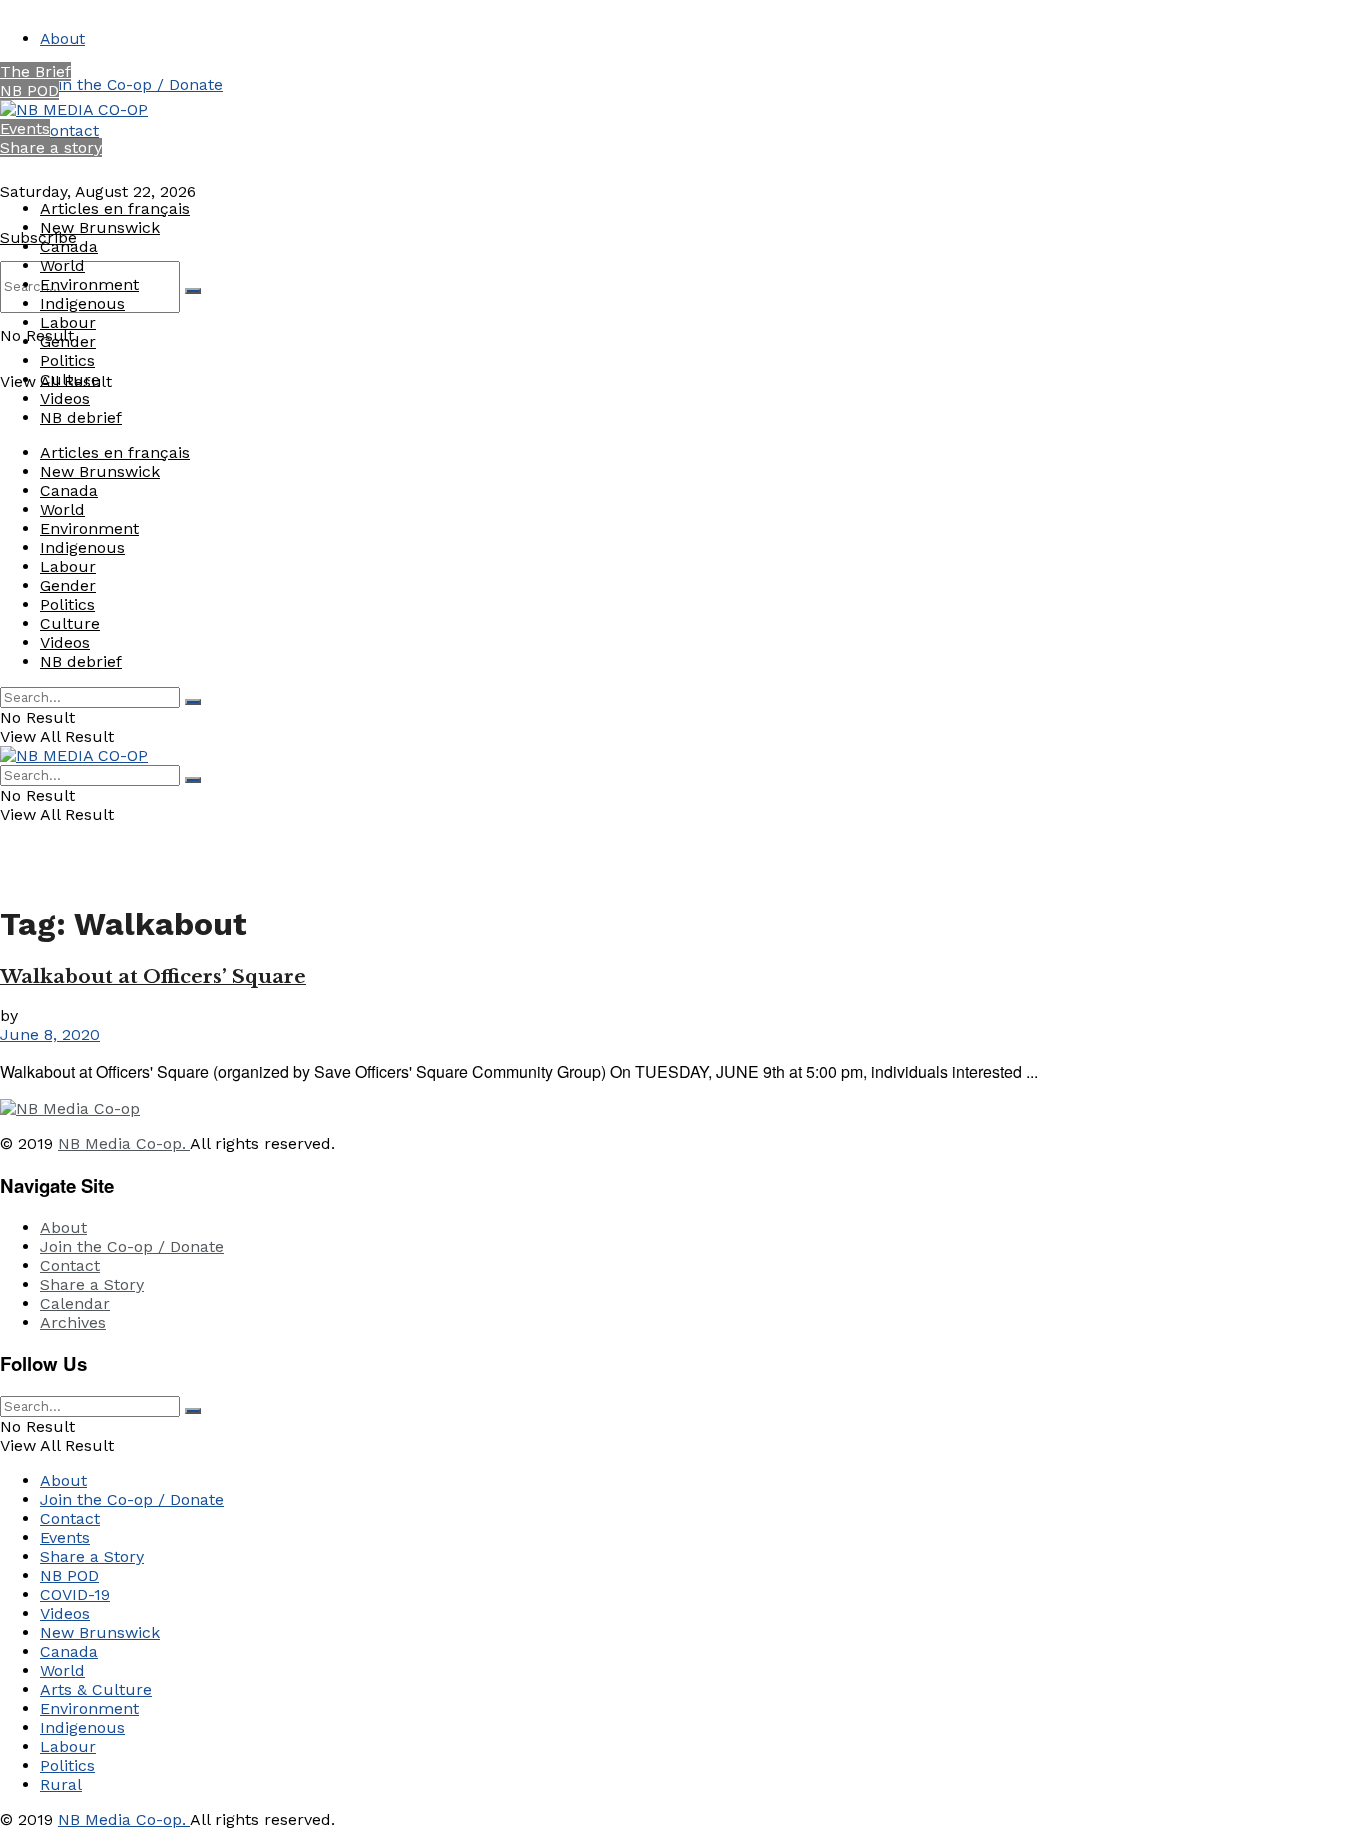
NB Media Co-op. (124, 1143)
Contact (69, 130)
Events (25, 128)
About (62, 38)
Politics (67, 360)
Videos (65, 398)
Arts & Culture (96, 1689)
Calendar (75, 1303)
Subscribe (38, 237)
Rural (61, 1784)
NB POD (29, 90)
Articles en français (115, 208)
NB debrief (81, 417)
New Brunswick (100, 227)
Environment (89, 284)
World (62, 265)
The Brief (35, 71)
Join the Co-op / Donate (131, 84)
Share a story (51, 147)
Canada (69, 246)
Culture (70, 379)
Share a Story (92, 1284)
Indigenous (82, 303)
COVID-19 (75, 1594)
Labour (68, 322)
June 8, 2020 (50, 1034)
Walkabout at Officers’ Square (153, 976)
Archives (73, 1322)
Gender (68, 341)
